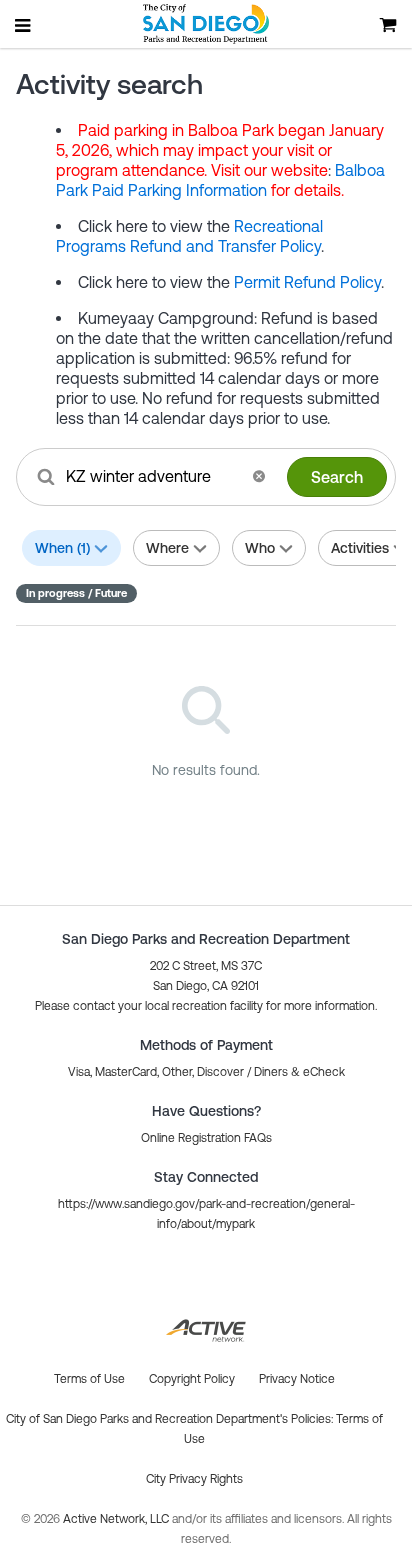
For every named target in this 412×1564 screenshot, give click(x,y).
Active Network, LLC (117, 1519)
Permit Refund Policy (307, 282)
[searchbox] (152, 476)
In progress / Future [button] (76, 593)
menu (24, 25)
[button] (259, 476)
